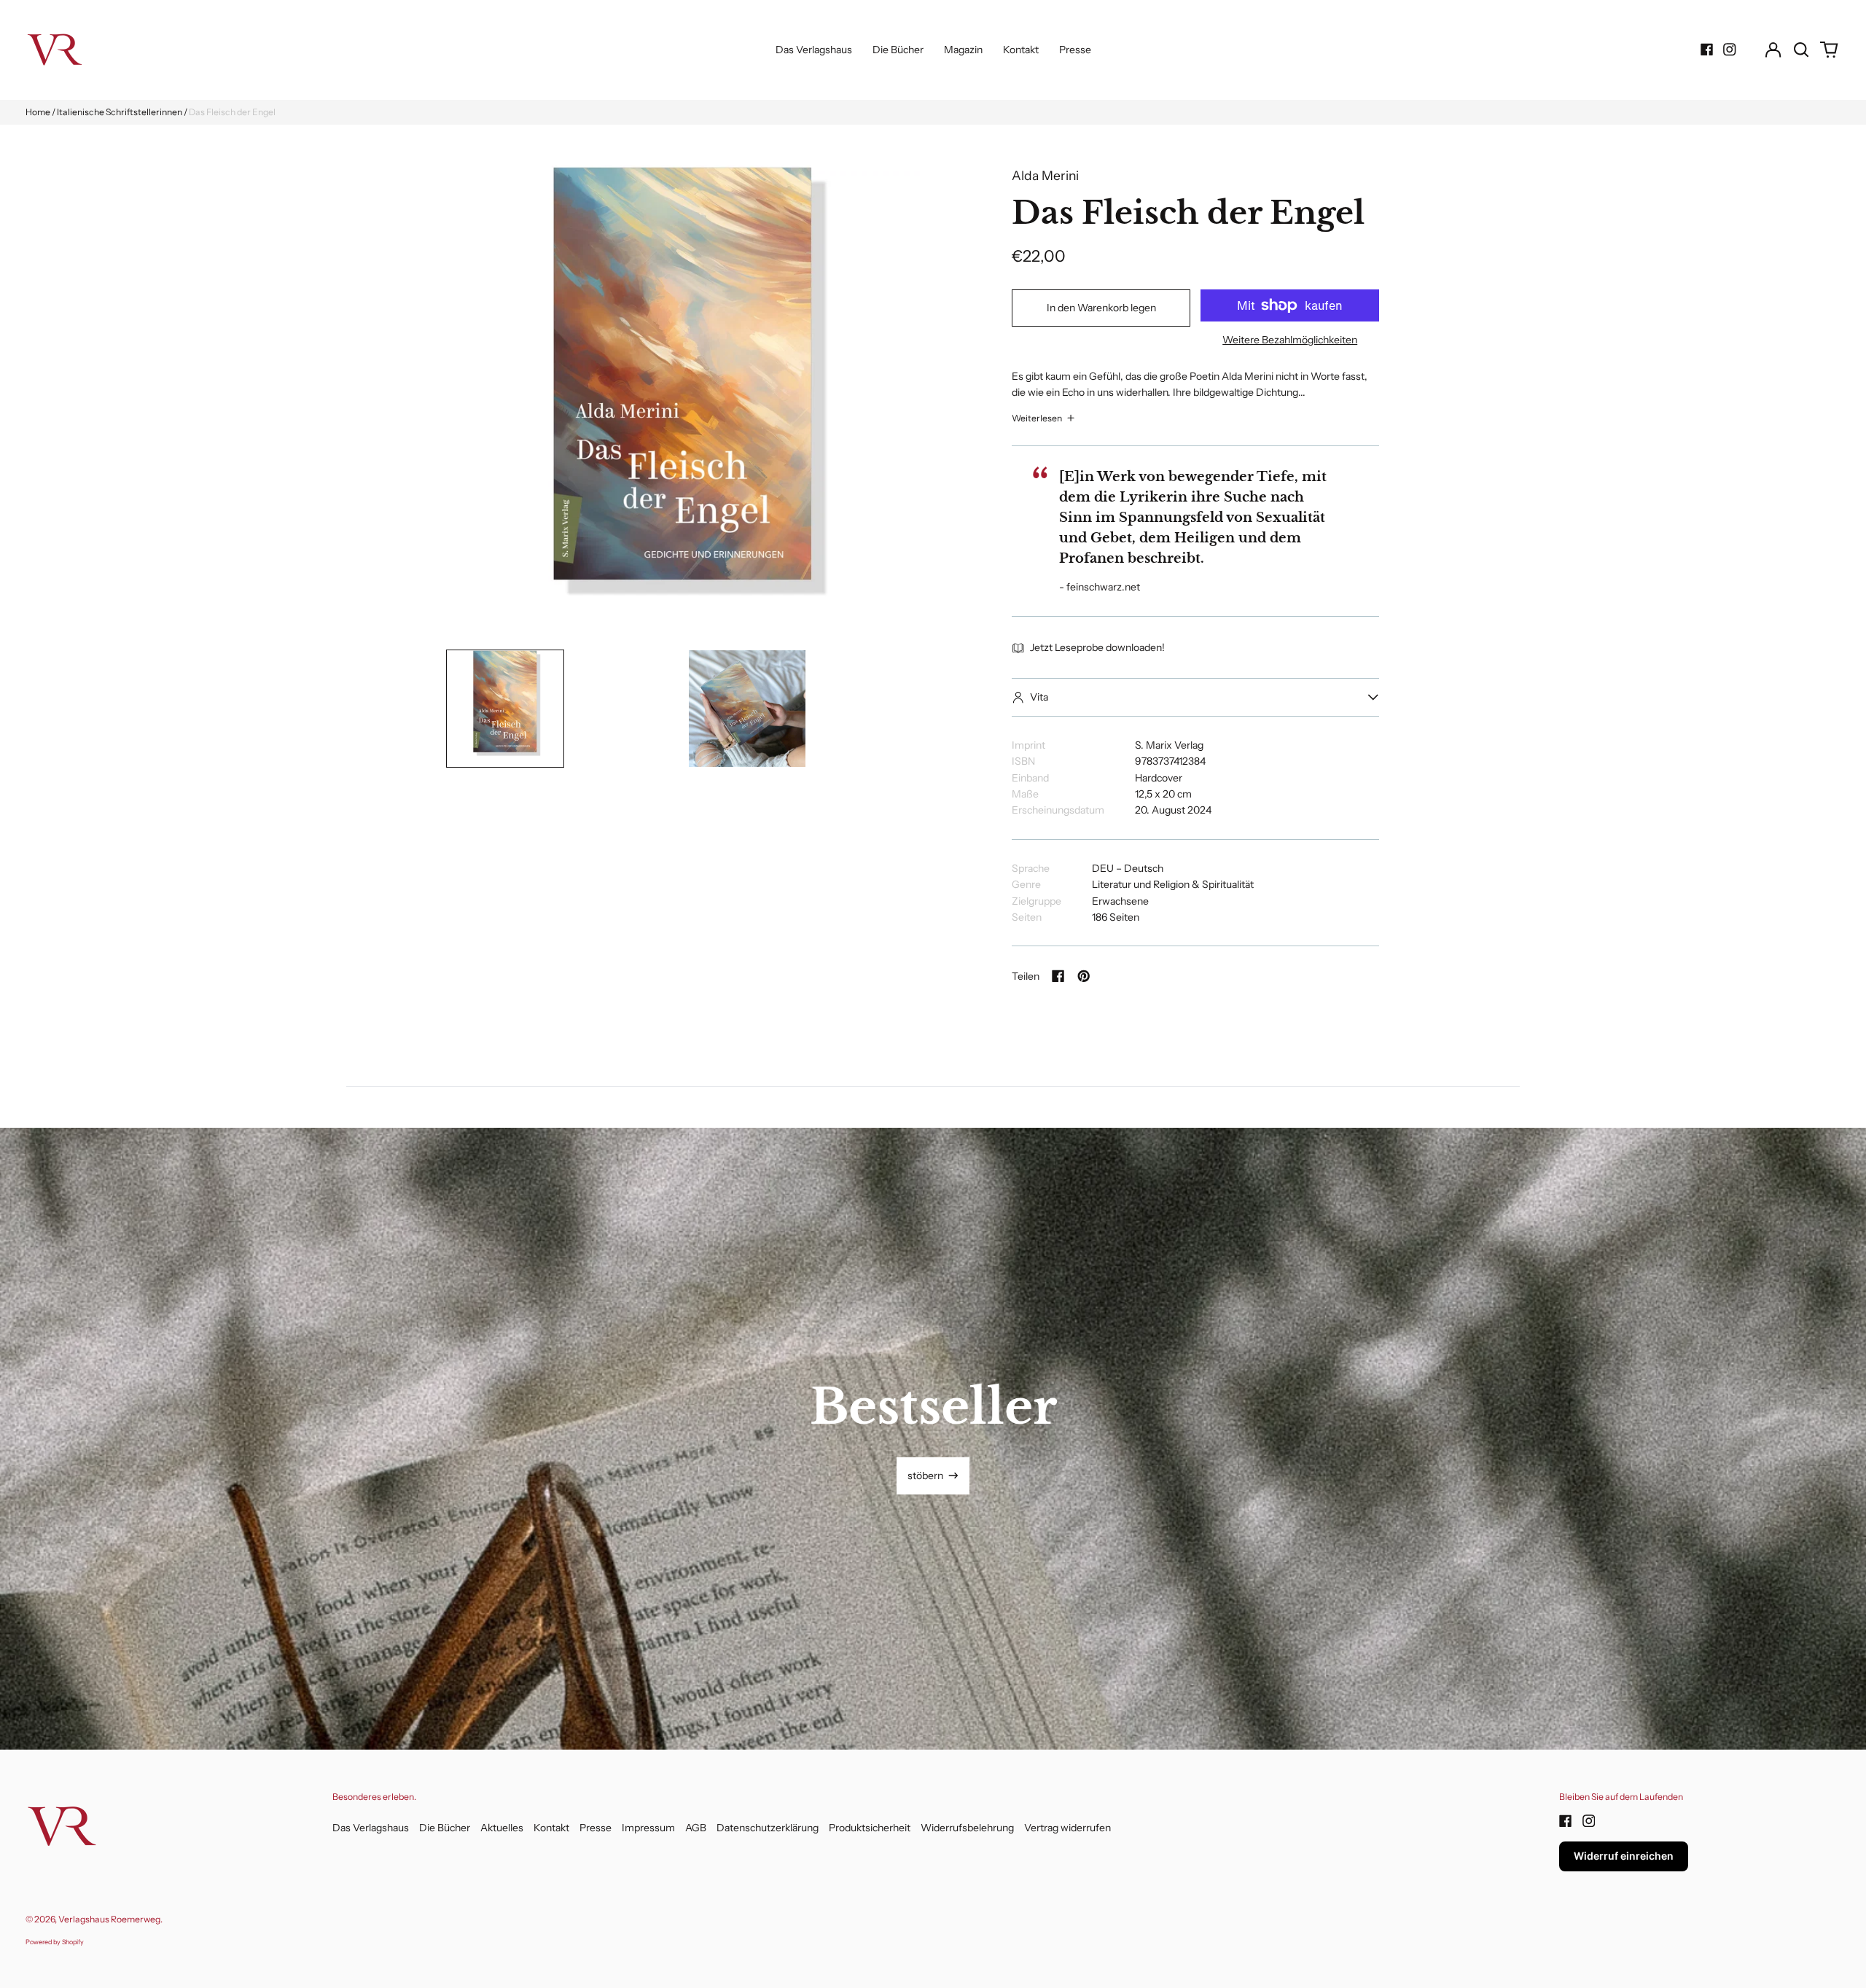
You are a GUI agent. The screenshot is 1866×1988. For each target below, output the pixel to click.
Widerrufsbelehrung (967, 1828)
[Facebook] (1707, 50)
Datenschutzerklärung (768, 1828)
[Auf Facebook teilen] (1058, 976)
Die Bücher (898, 50)
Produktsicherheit (870, 1828)
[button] (1801, 50)
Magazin (963, 50)
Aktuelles (502, 1828)
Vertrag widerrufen (1067, 1828)
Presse (1075, 50)
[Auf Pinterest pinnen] (1084, 976)
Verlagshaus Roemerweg (109, 1919)
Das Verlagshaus (814, 50)
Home (38, 112)
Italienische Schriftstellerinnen (120, 112)
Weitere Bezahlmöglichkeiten (1290, 340)
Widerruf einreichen (1624, 1856)
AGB (696, 1828)
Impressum (648, 1828)
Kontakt (1021, 50)
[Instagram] (1730, 50)
